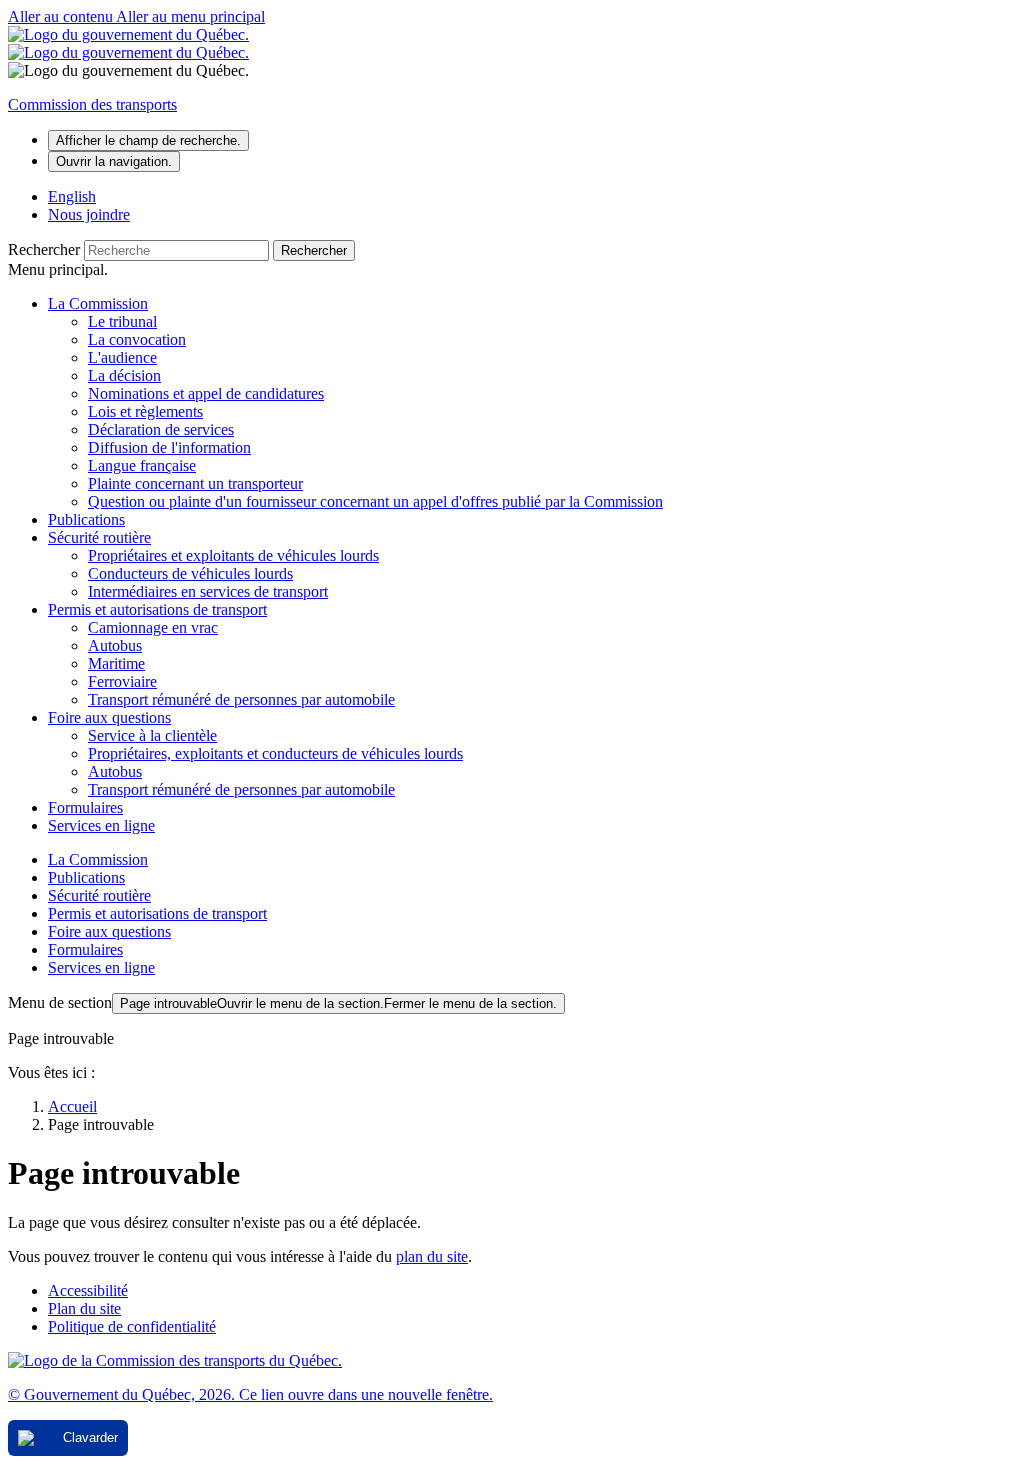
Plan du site (84, 1308)
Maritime (116, 663)
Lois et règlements (145, 411)
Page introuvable (338, 1003)
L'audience (122, 357)
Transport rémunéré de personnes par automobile (241, 699)
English (72, 196)
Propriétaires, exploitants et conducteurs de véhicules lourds (275, 753)
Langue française (142, 465)
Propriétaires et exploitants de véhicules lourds (233, 555)
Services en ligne (101, 825)
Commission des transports (92, 104)
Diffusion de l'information (169, 447)
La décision (124, 375)
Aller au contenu (62, 16)
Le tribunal (122, 321)
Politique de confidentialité (132, 1326)
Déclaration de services (161, 429)
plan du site (432, 1256)
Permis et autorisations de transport (157, 609)
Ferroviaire (122, 681)
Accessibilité (88, 1290)
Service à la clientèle (152, 735)
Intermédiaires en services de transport (208, 591)
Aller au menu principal (190, 16)
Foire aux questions (109, 717)
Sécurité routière (99, 537)
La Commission (98, 303)
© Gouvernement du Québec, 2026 (250, 1394)
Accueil (72, 1106)
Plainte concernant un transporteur (195, 483)
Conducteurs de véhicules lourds (190, 573)
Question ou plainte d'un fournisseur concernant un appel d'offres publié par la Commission (375, 501)
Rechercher (44, 249)
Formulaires (85, 807)
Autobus (115, 645)
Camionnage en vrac (153, 627)
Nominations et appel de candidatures (206, 393)
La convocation (137, 339)
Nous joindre (89, 214)
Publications (86, 519)
